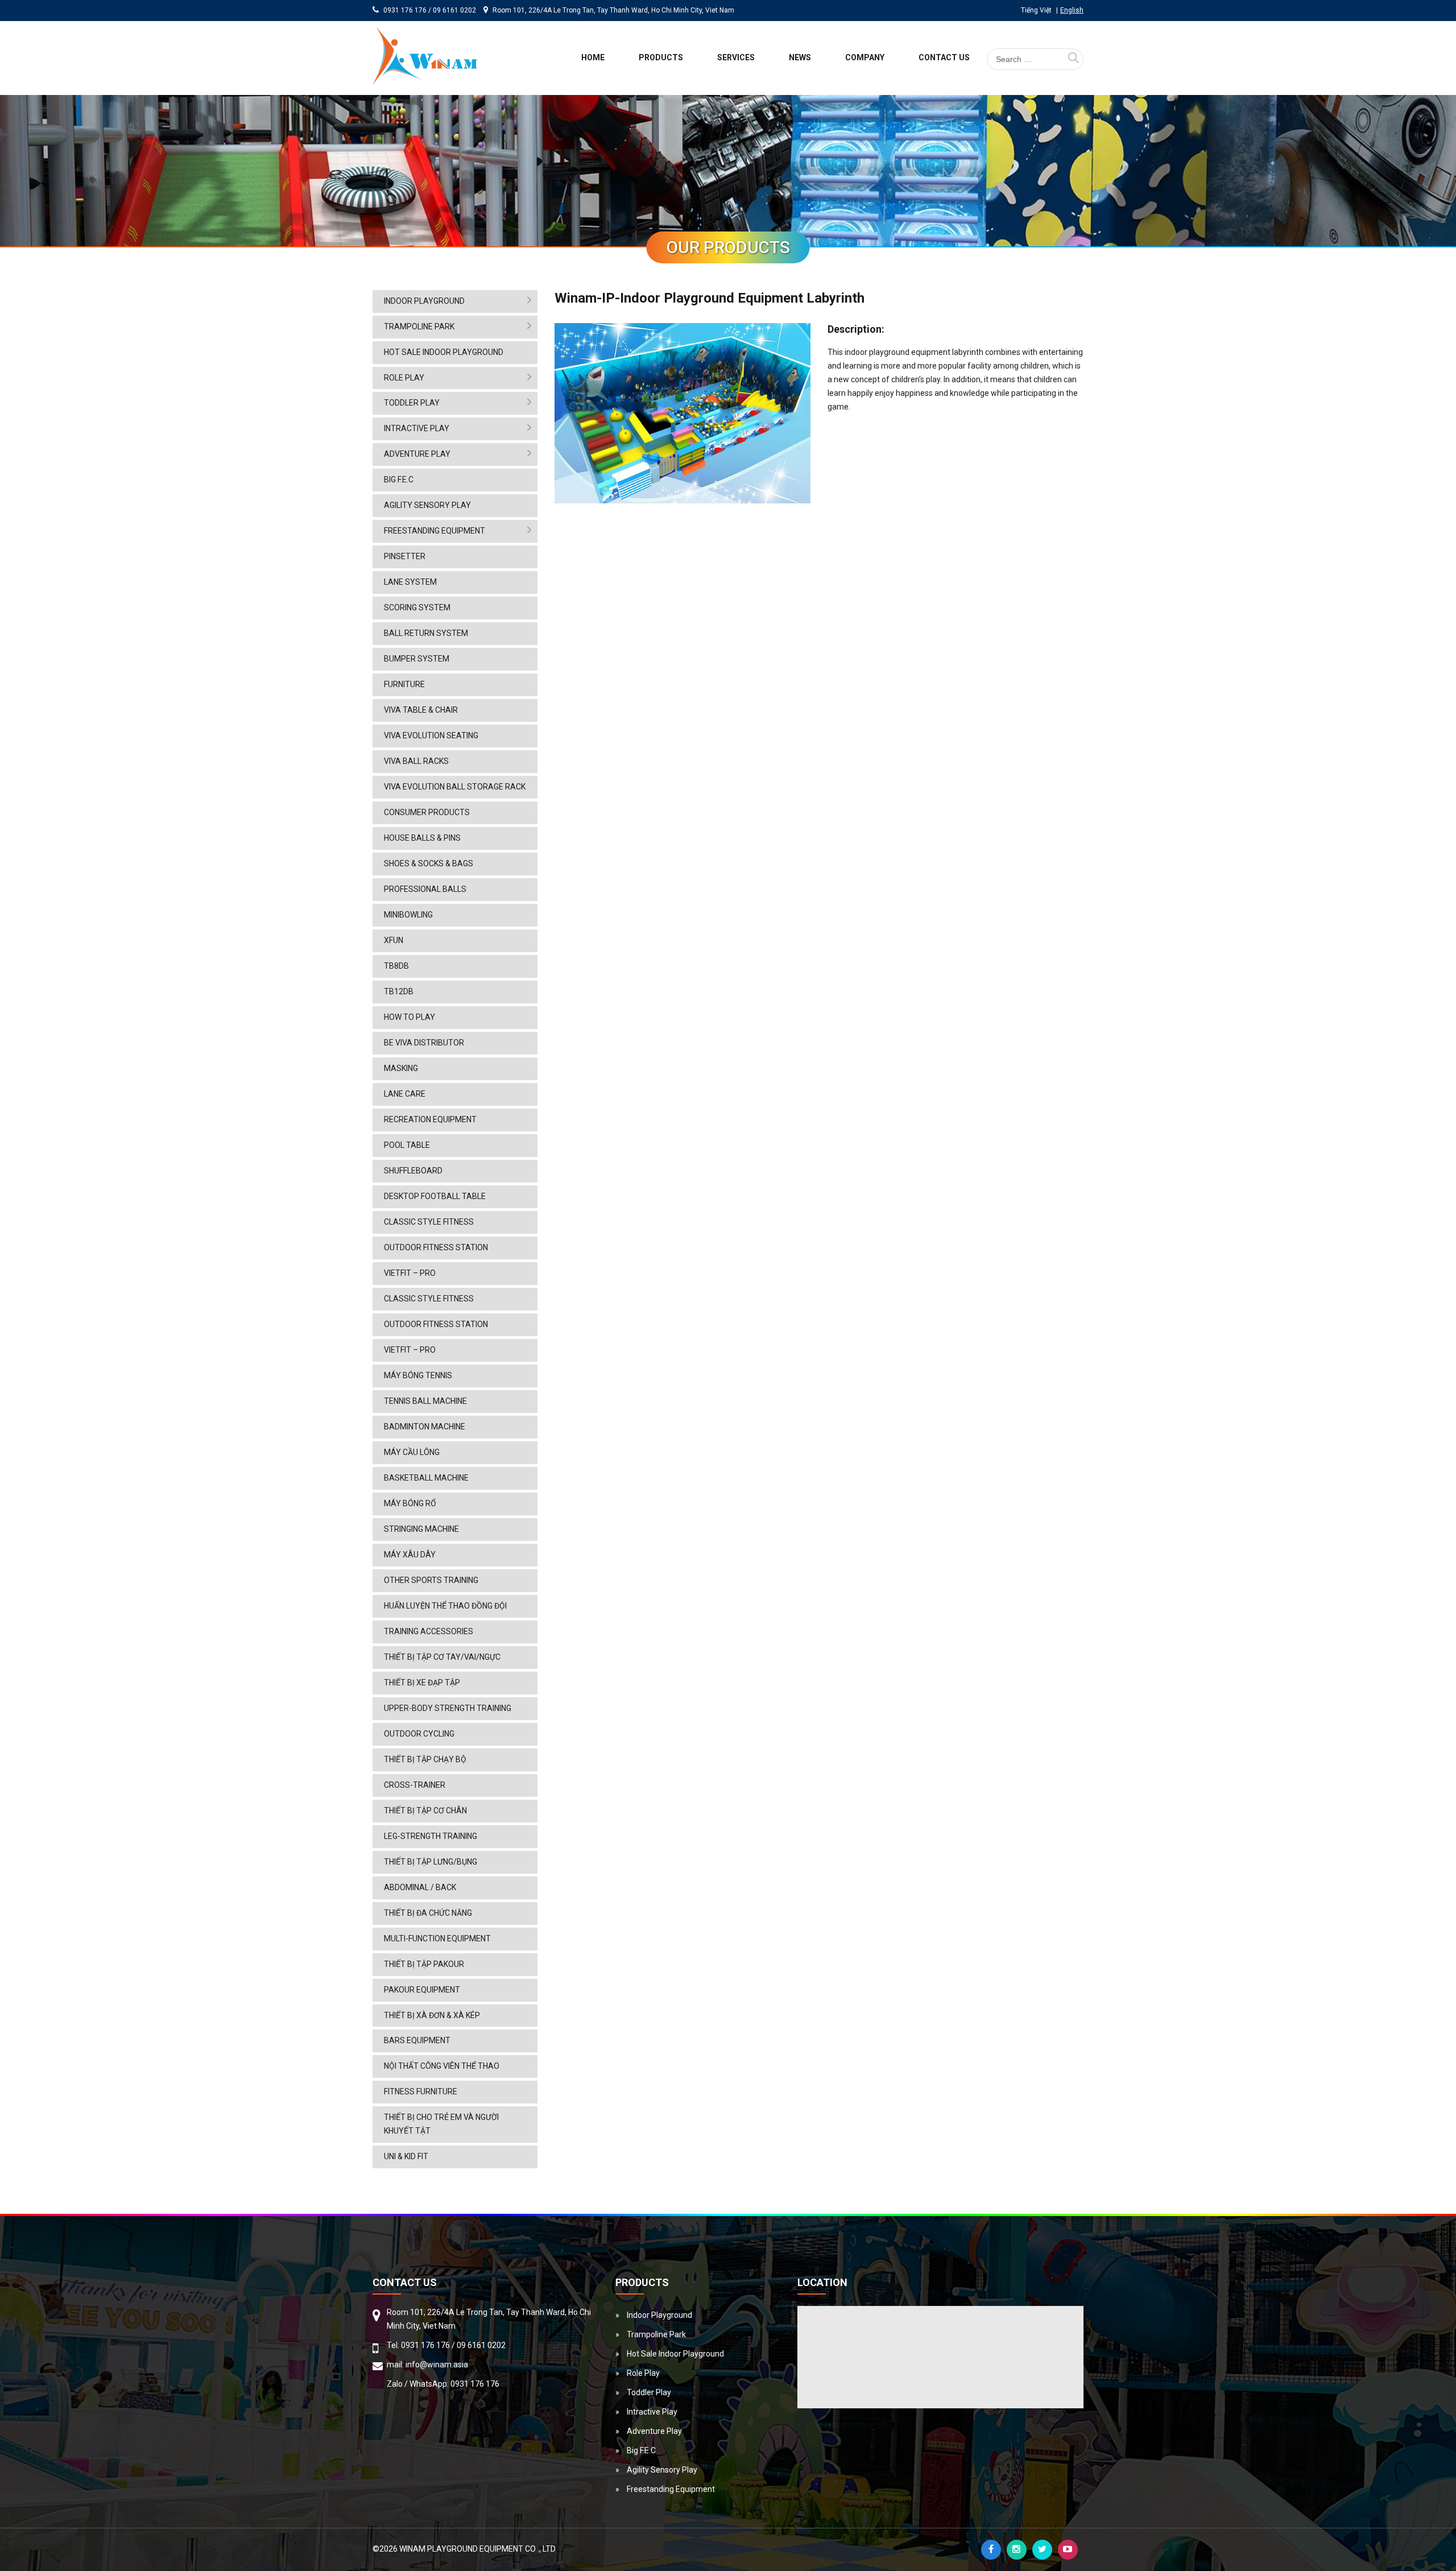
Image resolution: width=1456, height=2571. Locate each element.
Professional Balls (425, 889)
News (800, 57)
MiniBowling (408, 915)
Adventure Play (417, 454)
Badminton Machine (425, 1427)
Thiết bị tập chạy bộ (425, 1759)
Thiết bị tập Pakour (424, 1964)
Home (593, 57)
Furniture (404, 684)
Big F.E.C (399, 480)
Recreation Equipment (430, 1119)
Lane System (410, 582)
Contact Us (944, 57)
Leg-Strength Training (431, 1836)
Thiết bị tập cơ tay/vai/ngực (442, 1657)
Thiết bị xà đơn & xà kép (432, 2015)
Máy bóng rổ (410, 1503)
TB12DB (399, 991)
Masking (401, 1068)
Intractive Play (417, 428)
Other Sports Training (431, 1580)
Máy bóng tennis (418, 1375)
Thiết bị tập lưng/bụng (431, 1862)
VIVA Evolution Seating (431, 735)
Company (865, 57)
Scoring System (417, 607)
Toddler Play (412, 403)
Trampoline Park (419, 326)
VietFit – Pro (410, 1273)
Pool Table (407, 1145)
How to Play (409, 1017)
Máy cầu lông (412, 1452)
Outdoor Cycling (419, 1734)
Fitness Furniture (421, 2091)
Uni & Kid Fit (406, 2156)
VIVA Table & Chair (421, 710)
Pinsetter (405, 556)
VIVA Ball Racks (416, 761)
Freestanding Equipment (435, 531)
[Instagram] (1017, 2550)
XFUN (394, 940)
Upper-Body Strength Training (448, 1708)
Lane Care (405, 1094)
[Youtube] (1068, 2550)
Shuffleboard (413, 1171)
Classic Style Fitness (429, 1222)
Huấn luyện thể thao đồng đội (445, 1606)
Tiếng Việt (1036, 10)
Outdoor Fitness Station (436, 1247)
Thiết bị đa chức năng (428, 1913)
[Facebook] (991, 2550)
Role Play (404, 378)
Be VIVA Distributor (424, 1043)
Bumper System (417, 659)
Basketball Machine (426, 1478)
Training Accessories (429, 1631)
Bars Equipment (417, 2040)
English (1072, 10)
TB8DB (396, 966)
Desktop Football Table (435, 1196)
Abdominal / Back (420, 1887)
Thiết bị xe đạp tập (422, 1683)
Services (736, 57)
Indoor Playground (424, 301)
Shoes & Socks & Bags (429, 863)
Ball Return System (426, 633)
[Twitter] (1042, 2550)
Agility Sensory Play (427, 505)
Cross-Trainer (415, 1785)
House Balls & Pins (422, 838)
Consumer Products (427, 812)
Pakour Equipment (422, 1990)
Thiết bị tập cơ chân (425, 1811)
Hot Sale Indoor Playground (444, 352)
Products (661, 57)
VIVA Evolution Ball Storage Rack (455, 787)
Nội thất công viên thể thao (442, 2066)
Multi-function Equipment (437, 1938)
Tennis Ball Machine (425, 1401)
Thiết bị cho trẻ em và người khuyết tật (441, 2124)
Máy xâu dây (410, 1555)
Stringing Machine (421, 1529)
